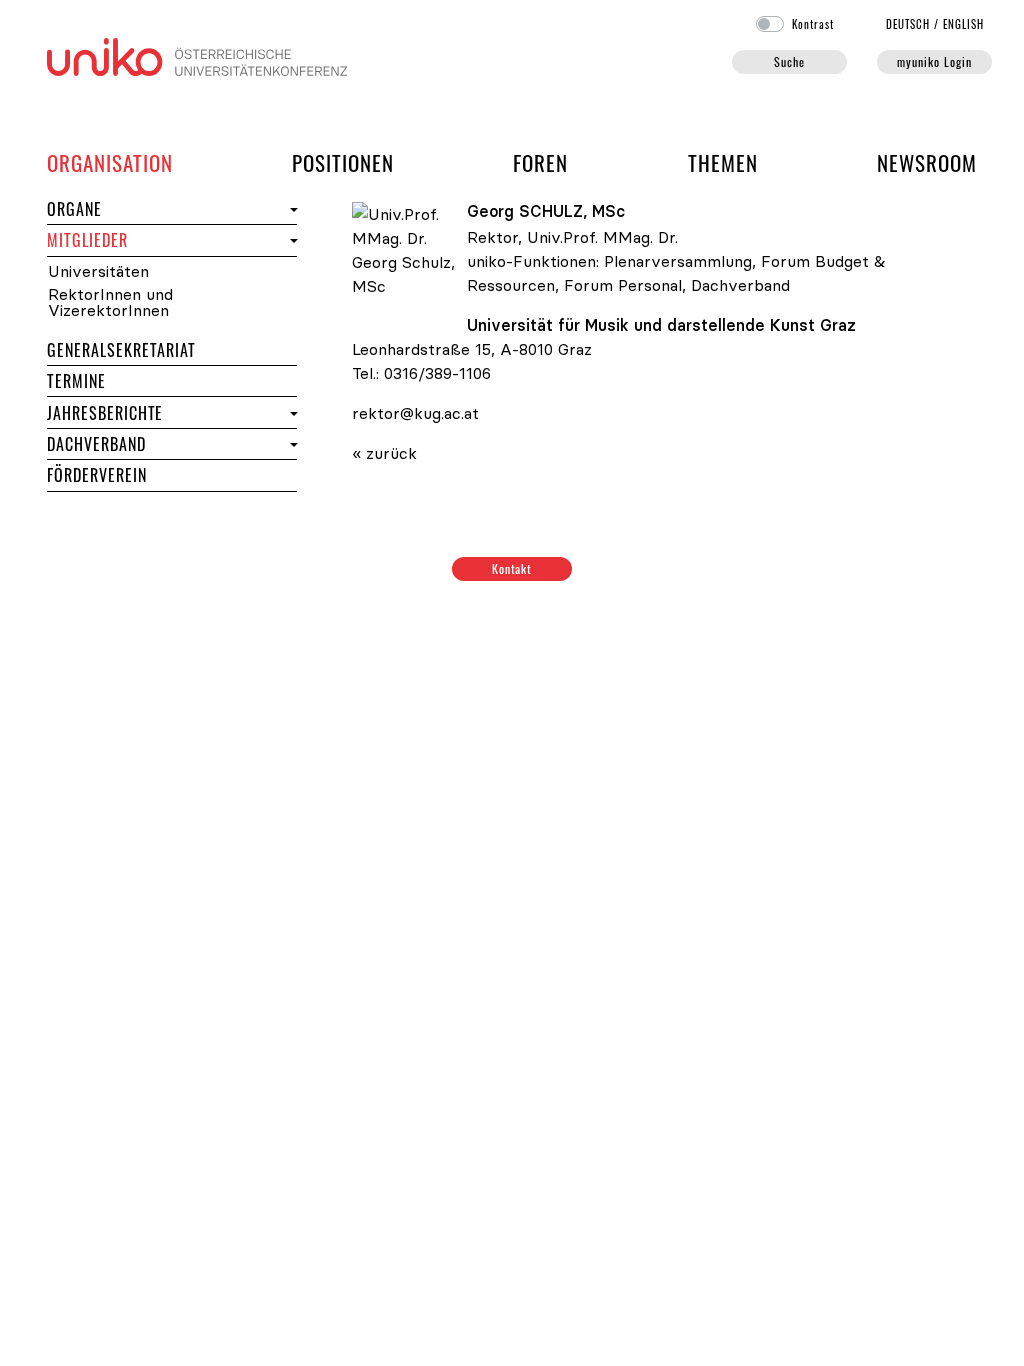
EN (963, 24)
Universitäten (98, 271)
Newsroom (927, 162)
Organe (110, 208)
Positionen (343, 162)
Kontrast (813, 24)
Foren (540, 162)
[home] (197, 55)
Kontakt (512, 568)
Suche (789, 61)
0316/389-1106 (437, 373)
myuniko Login (934, 61)
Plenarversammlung (678, 261)
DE (908, 24)
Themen (723, 162)
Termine (112, 380)
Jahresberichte (105, 413)
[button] (291, 209)
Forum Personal (623, 285)
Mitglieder (123, 239)
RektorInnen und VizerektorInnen (110, 302)
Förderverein (97, 475)
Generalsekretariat (121, 350)
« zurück (384, 453)
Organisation (110, 162)
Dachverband (96, 444)
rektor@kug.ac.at (415, 413)
